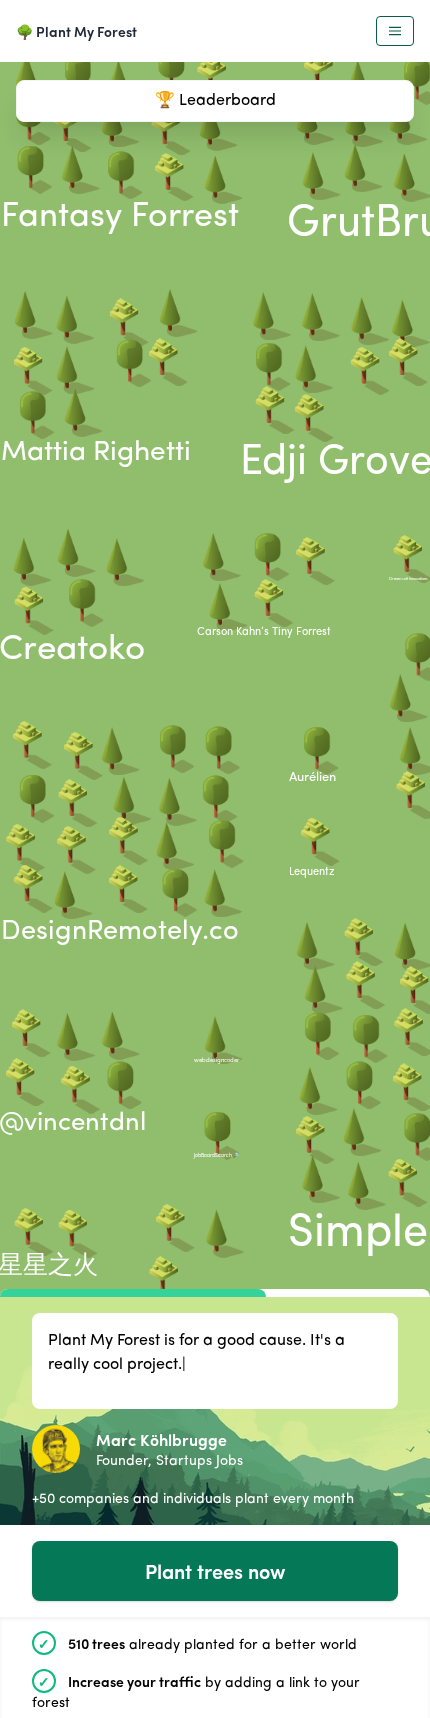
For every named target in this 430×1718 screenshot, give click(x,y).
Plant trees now (215, 1570)
